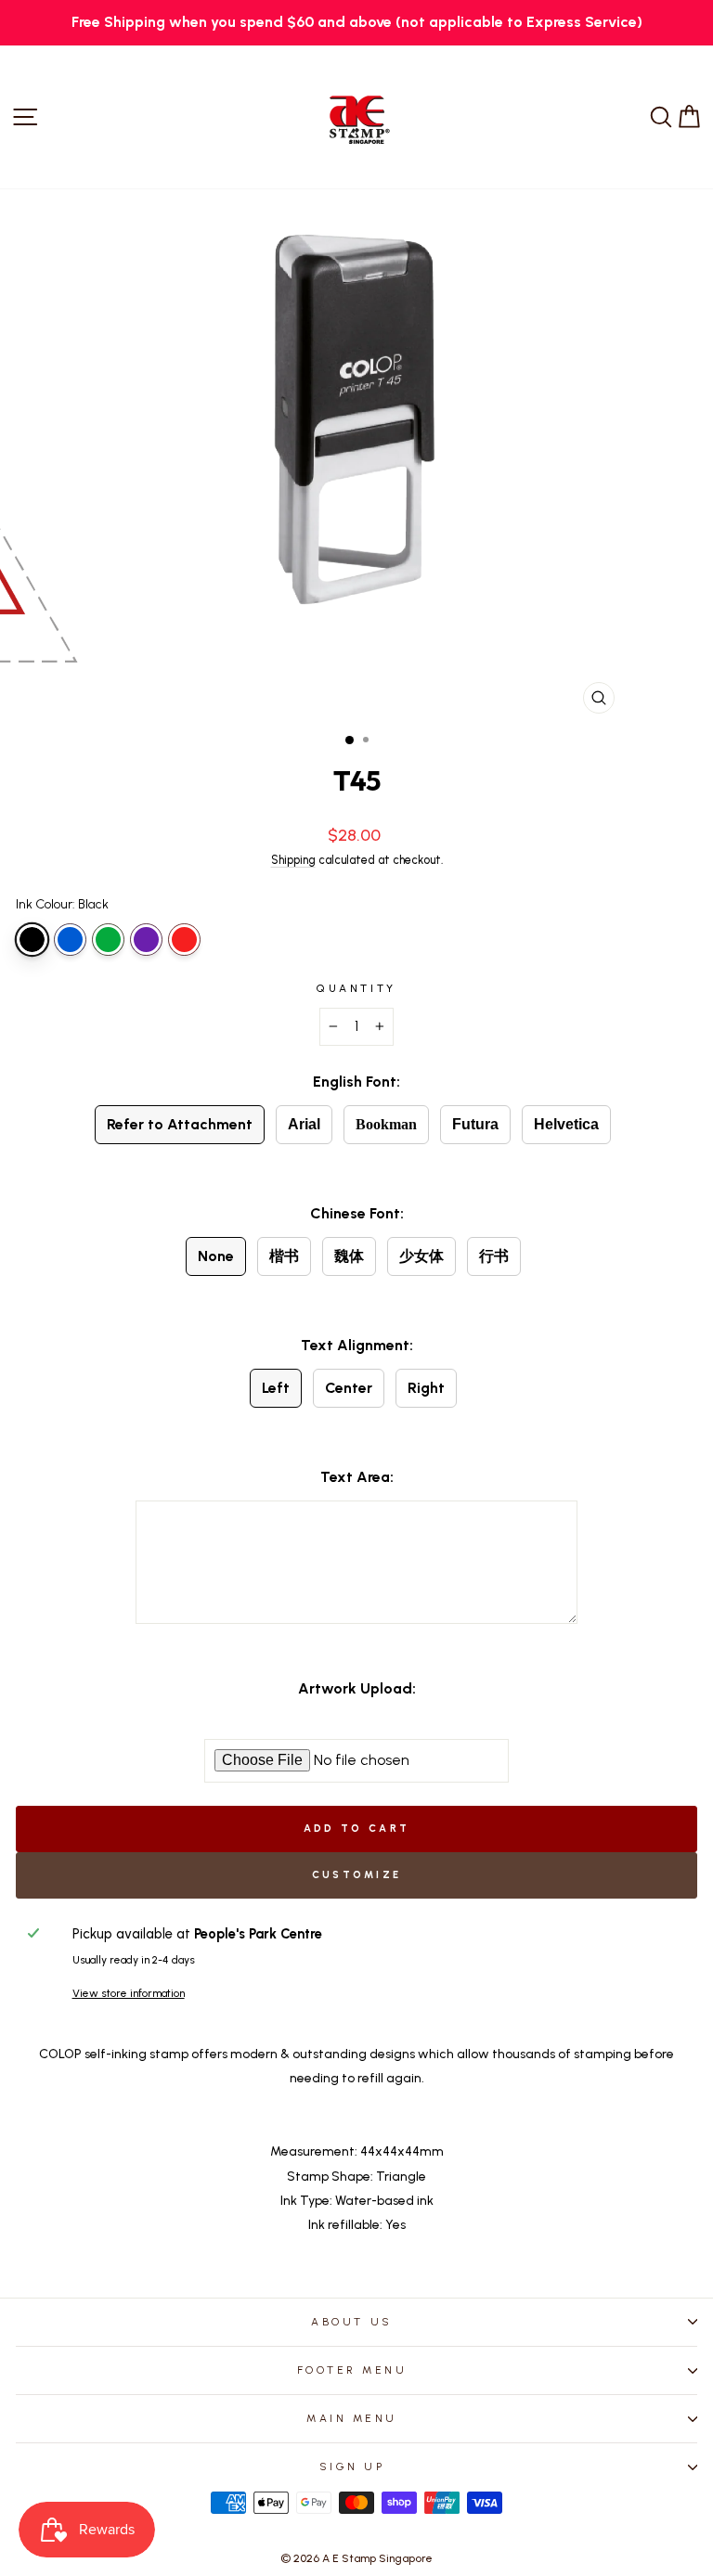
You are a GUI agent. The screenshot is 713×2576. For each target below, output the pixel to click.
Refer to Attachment (180, 1124)
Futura (475, 1124)
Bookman (386, 1124)
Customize (357, 1875)
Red (184, 940)
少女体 (421, 1256)
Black (32, 940)
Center (349, 1388)
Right (426, 1388)
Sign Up (352, 2467)
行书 (494, 1256)
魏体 (349, 1256)
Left (276, 1388)
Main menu (352, 2418)
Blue (70, 940)
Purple (146, 940)
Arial (304, 1124)
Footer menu (352, 2370)
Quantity (356, 988)
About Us (351, 2322)
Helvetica (566, 1124)
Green (108, 940)
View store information (129, 1993)
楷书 (284, 1256)
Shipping (293, 860)
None (216, 1256)
